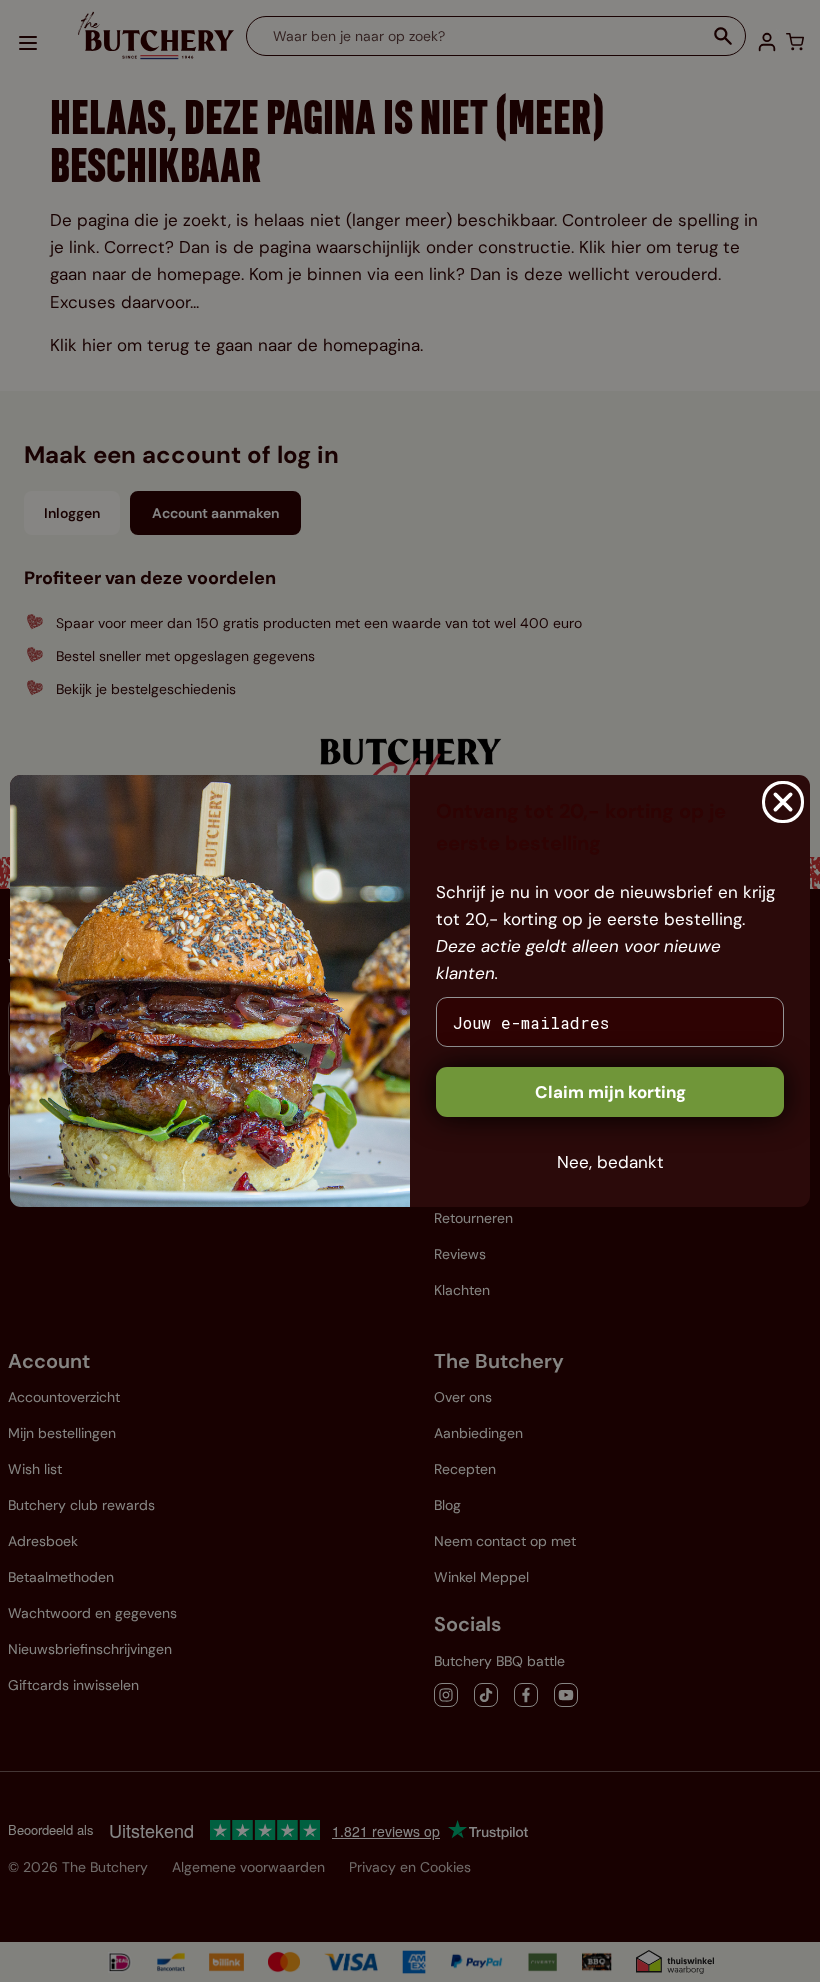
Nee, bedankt (610, 1162)
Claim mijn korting (610, 1092)
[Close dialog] (783, 802)
